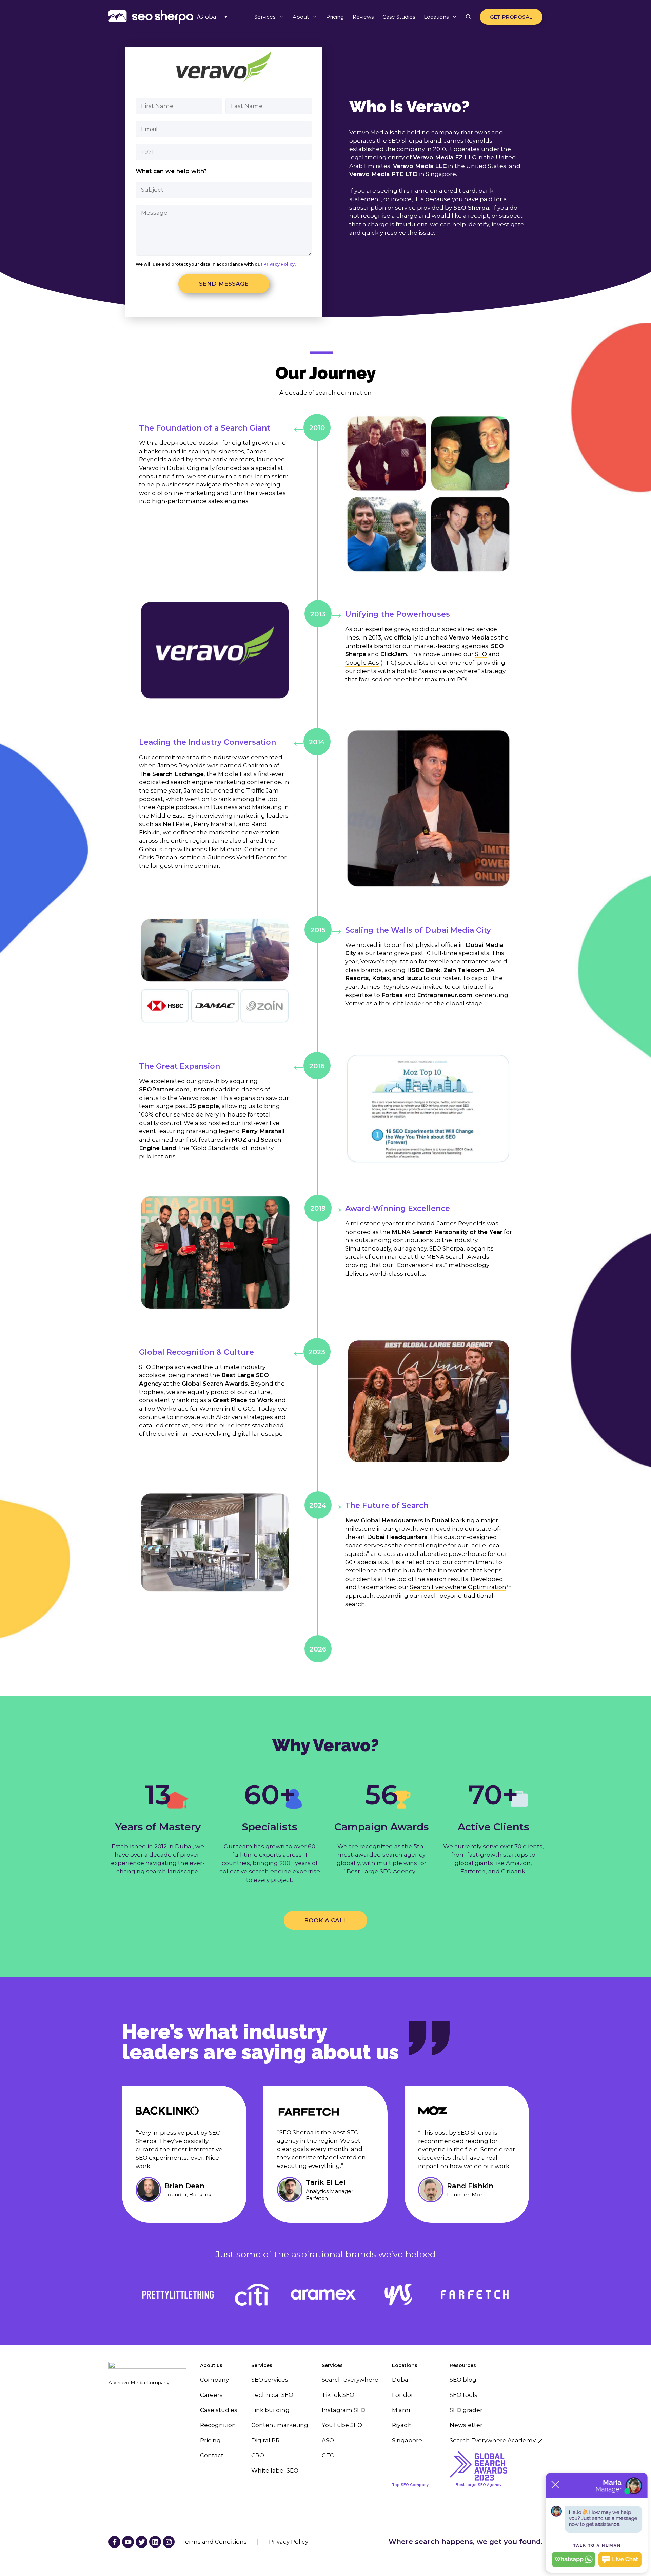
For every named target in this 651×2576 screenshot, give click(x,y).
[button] (468, 17)
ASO (328, 2440)
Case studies (219, 2410)
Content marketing (280, 2425)
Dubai (401, 2380)
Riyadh (402, 2425)
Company (214, 2380)
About (301, 17)
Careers (211, 2395)
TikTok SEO (338, 2395)
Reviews (363, 17)
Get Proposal (511, 17)
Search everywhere (350, 2380)
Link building (270, 2410)
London (403, 2395)
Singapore (407, 2440)
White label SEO (275, 2470)
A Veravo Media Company (139, 2383)
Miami (401, 2410)
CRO (258, 2455)
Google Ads (362, 663)
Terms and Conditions (214, 2542)
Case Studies (399, 17)
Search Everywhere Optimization (458, 1587)
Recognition (218, 2425)
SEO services (270, 2380)
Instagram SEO (344, 2410)
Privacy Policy (279, 264)
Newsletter (466, 2425)
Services (265, 17)
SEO (481, 654)
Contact (212, 2455)
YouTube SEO (342, 2425)
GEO (328, 2455)
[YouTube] (114, 2542)
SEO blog (463, 2380)
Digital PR (265, 2440)
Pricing (335, 17)
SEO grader (466, 2410)
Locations (436, 17)
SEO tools (463, 2395)
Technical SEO (272, 2395)
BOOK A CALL (325, 1920)
